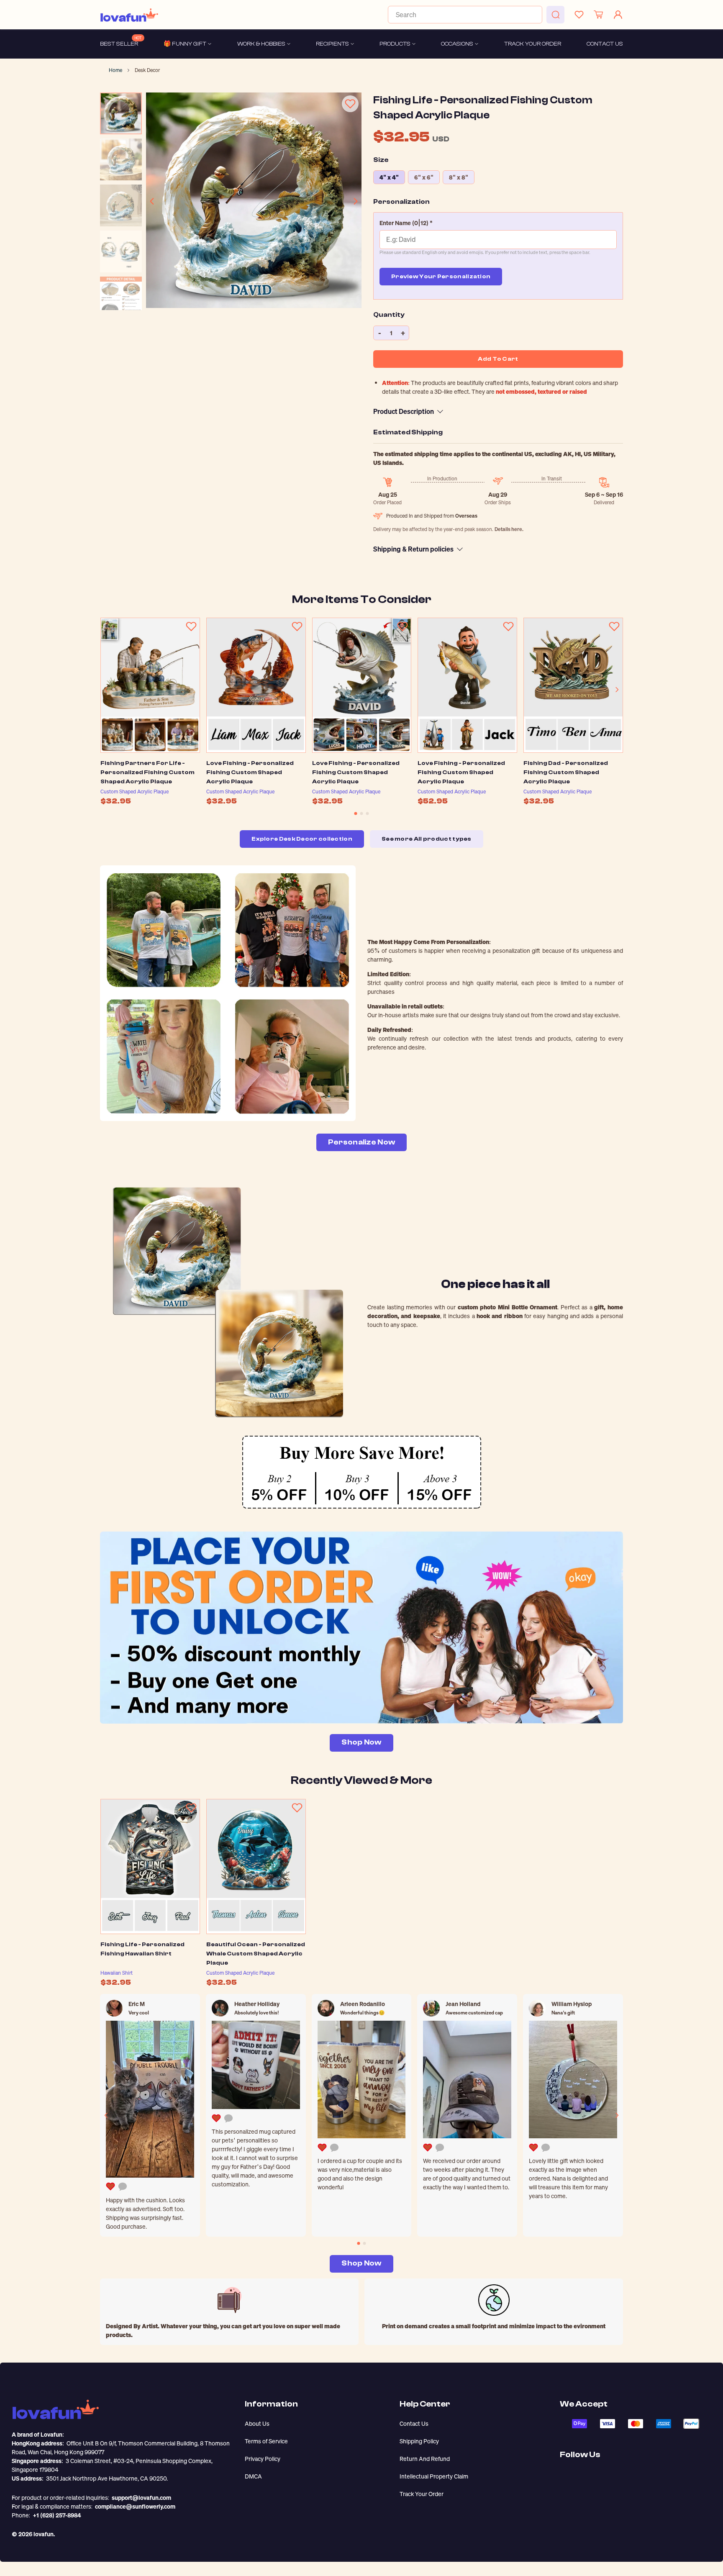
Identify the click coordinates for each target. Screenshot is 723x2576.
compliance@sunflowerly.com (135, 2506)
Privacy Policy (263, 2459)
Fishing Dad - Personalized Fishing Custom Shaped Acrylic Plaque (566, 772)
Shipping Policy (419, 2441)
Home (115, 70)
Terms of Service (266, 2441)
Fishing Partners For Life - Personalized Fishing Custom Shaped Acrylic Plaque (147, 772)
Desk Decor (147, 70)
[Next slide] (355, 201)
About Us (257, 2423)
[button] (498, 223)
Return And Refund (425, 2459)
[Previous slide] (152, 201)
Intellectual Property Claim (434, 2476)
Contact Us (414, 2423)
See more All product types (427, 839)
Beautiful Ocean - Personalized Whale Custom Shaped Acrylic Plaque (256, 1954)
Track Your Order (422, 2494)
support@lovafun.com (141, 2498)
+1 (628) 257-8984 (57, 2515)
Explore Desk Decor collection (302, 839)
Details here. (509, 529)
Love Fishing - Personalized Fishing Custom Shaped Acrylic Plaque (250, 772)
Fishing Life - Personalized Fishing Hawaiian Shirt (142, 1949)
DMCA (253, 2476)
